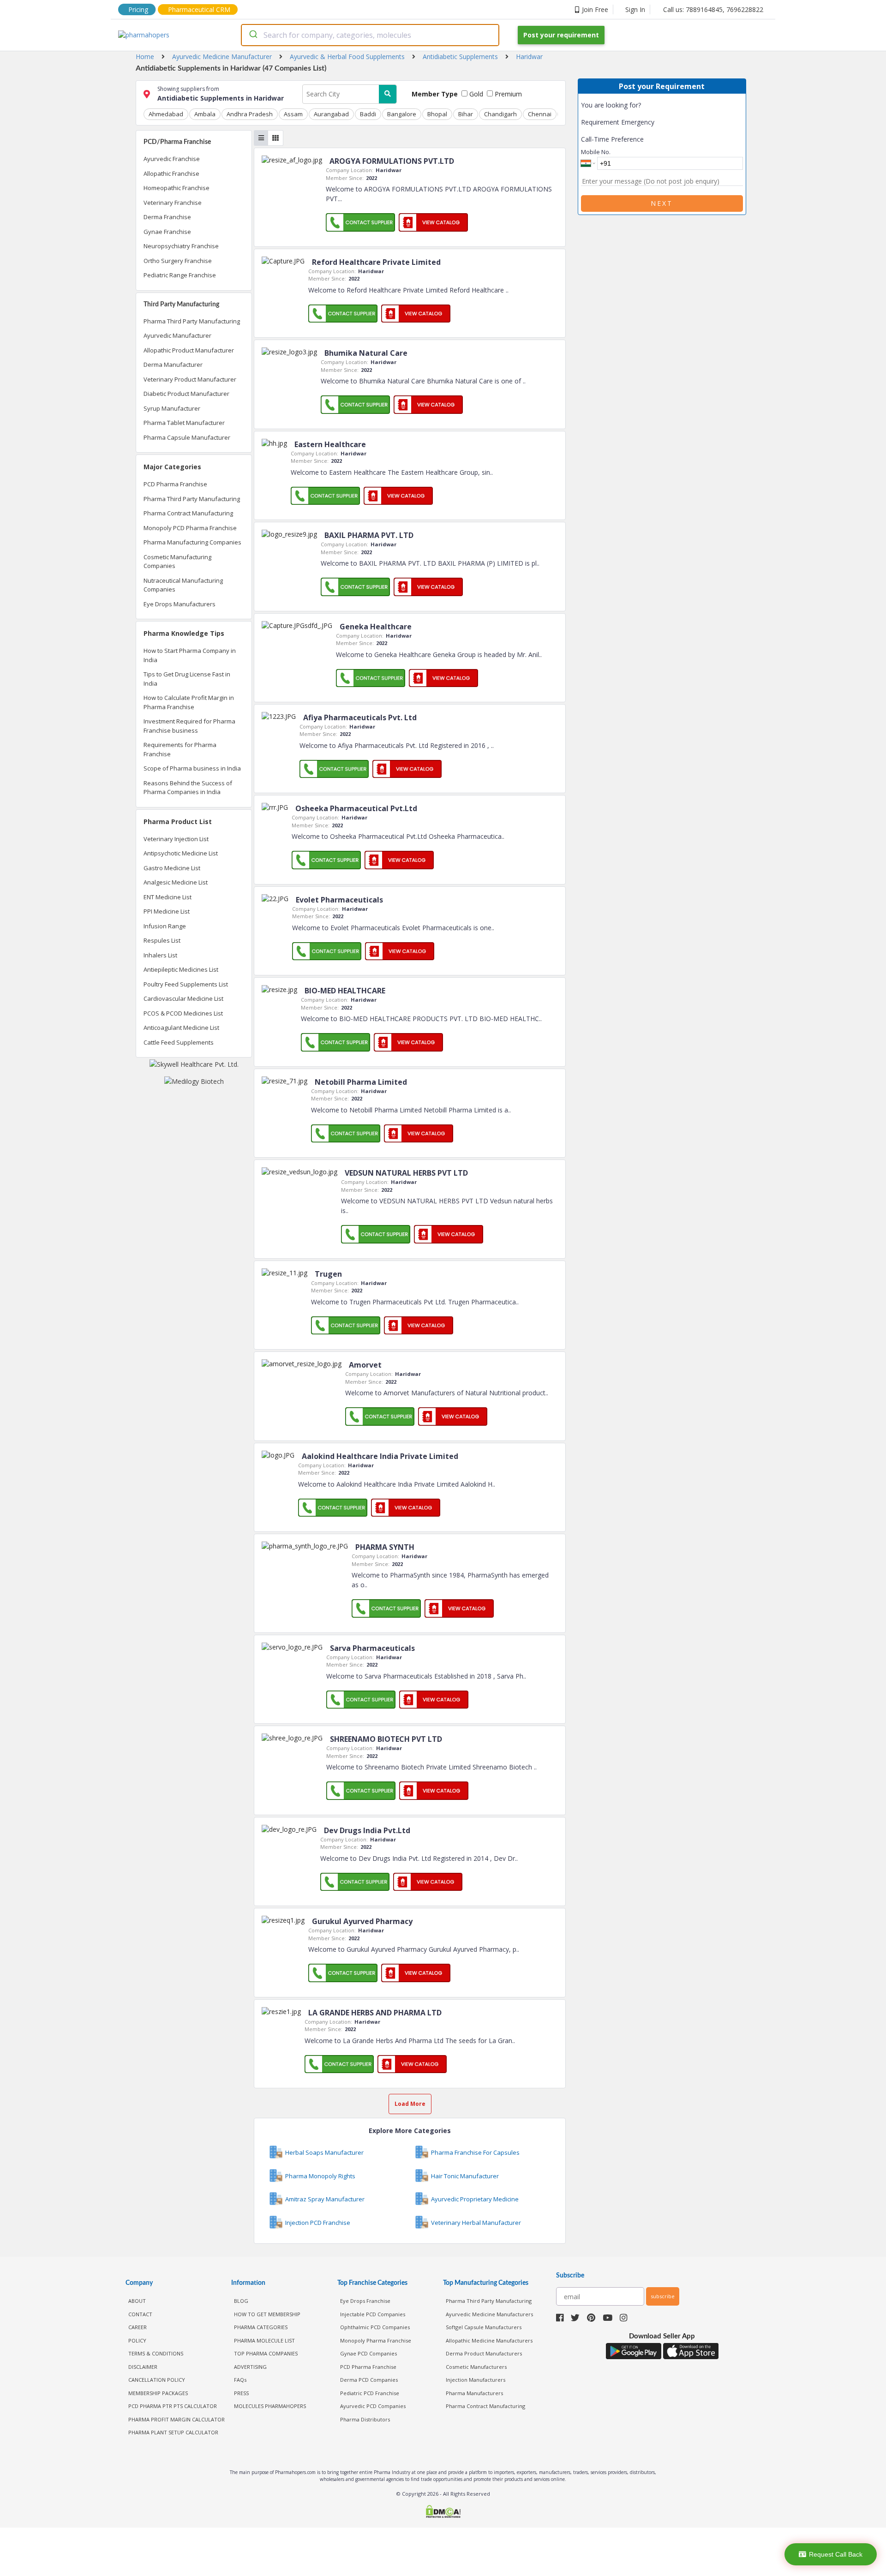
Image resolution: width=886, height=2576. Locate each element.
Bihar (466, 114)
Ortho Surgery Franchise (178, 261)
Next (662, 203)
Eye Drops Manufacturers (180, 604)
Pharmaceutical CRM (199, 9)
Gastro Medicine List (172, 868)
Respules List (162, 940)
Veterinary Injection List (176, 839)
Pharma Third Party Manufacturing (192, 321)
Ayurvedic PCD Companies (373, 2406)
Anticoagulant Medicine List (181, 1028)
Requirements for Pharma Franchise (180, 749)
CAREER (138, 2327)
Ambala (205, 114)
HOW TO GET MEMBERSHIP (267, 2314)
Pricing (138, 9)
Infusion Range (165, 926)
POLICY (137, 2340)
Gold (475, 94)
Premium (507, 94)
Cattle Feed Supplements (179, 1042)
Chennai (540, 114)
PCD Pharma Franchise (175, 484)
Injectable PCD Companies (373, 2314)
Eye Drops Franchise (365, 2301)
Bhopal (437, 114)
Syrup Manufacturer (172, 408)
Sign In (635, 9)
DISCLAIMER (143, 2367)
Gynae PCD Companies (368, 2353)
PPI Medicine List (167, 911)
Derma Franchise (167, 217)
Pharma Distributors (365, 2419)
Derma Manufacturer (173, 365)
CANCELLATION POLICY (157, 2380)
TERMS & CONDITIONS (156, 2353)
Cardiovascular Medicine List (183, 998)
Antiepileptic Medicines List (181, 969)
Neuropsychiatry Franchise (181, 246)
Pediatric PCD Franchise (370, 2393)
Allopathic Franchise (171, 173)
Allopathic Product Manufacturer (189, 350)
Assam (293, 114)
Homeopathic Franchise (177, 188)
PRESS (241, 2393)
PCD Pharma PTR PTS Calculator (173, 2406)
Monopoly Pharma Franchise (376, 2340)
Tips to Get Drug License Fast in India (187, 679)
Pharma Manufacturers (474, 2393)
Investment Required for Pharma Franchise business (189, 726)
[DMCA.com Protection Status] (443, 2513)
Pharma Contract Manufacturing (188, 513)
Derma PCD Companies (369, 2380)
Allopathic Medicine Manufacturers (489, 2340)
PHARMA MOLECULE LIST (264, 2340)
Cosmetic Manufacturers (476, 2367)
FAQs (240, 2380)
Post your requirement (561, 35)
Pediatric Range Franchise (180, 275)
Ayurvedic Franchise (172, 159)
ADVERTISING (250, 2367)
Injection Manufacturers (476, 2380)
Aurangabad (331, 114)
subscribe (663, 2296)
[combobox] (370, 35)
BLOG (241, 2301)
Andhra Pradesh (250, 114)
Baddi (368, 114)
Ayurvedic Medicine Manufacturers (489, 2314)
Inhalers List (160, 955)
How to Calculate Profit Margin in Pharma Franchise (189, 702)
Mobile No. (596, 152)
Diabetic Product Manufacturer (186, 394)
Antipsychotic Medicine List (181, 853)
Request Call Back (836, 2554)
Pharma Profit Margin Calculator (177, 2419)
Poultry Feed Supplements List (186, 984)
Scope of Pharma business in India (192, 768)
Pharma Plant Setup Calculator (173, 2432)
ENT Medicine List (168, 897)
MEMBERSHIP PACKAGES (158, 2393)
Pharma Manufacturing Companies (192, 542)
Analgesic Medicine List (176, 882)
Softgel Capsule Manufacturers (484, 2327)
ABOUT (137, 2301)
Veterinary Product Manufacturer (190, 379)
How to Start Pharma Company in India (190, 655)
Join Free (595, 9)
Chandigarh (500, 114)
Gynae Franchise (167, 232)
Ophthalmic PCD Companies (375, 2327)
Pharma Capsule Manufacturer (187, 437)
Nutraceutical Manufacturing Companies (183, 585)
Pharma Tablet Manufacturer (184, 423)
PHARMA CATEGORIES (261, 2327)
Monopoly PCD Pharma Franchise (190, 528)
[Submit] (253, 35)
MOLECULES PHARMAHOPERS (270, 2406)
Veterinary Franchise (173, 203)
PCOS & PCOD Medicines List (183, 1013)
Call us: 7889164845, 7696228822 (713, 9)
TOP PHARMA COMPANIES (266, 2353)
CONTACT (140, 2314)
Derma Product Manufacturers (484, 2353)
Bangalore (402, 114)
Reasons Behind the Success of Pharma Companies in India (188, 788)
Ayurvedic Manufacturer (177, 335)
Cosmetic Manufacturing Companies (177, 562)
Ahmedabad (166, 114)
